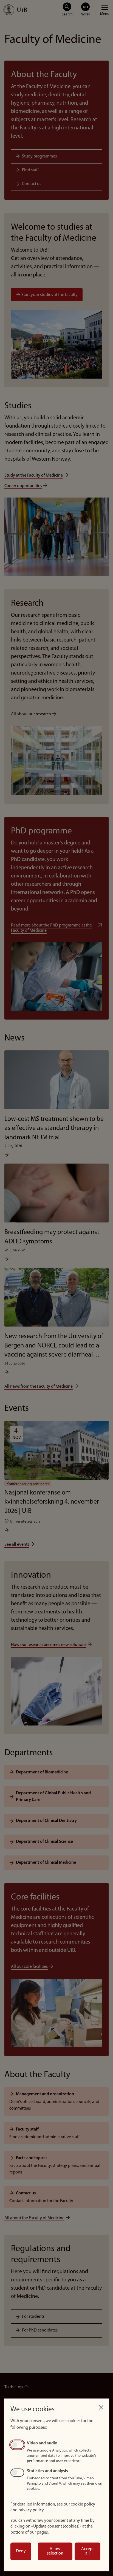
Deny (21, 2551)
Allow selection (55, 2551)
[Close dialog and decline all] (101, 2406)
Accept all (87, 2551)
